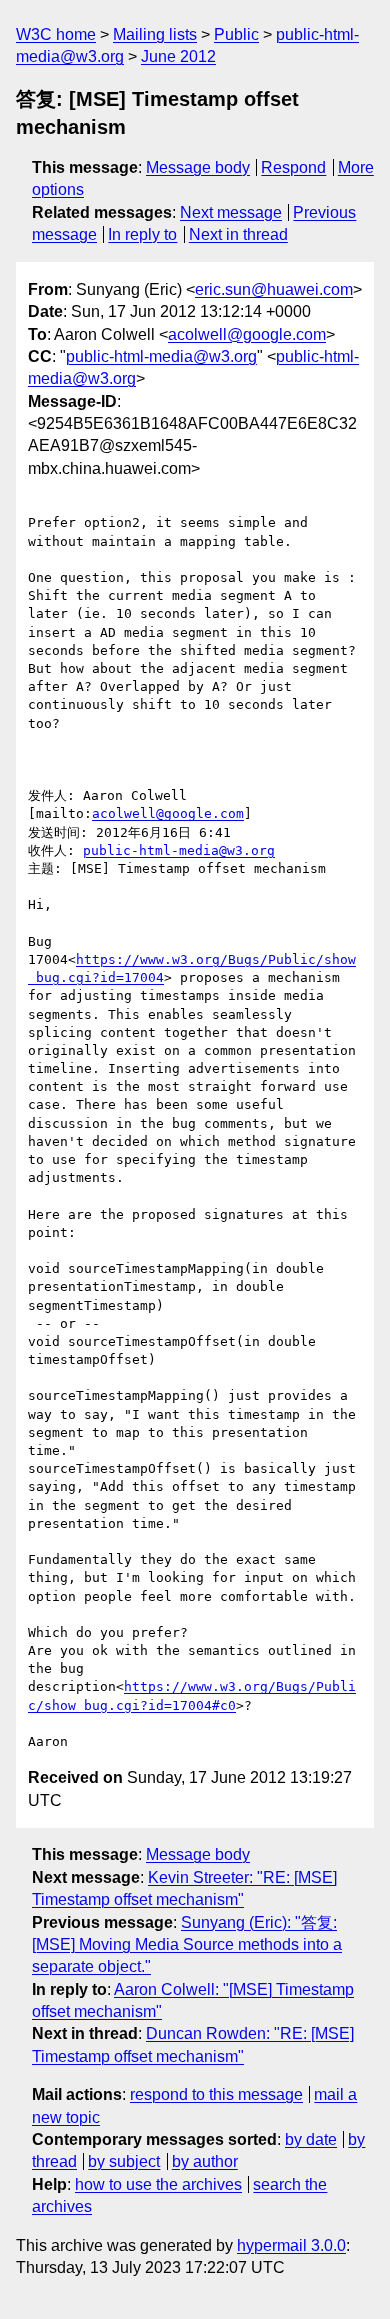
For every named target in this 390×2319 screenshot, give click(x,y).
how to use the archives (158, 2184)
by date (311, 2139)
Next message (231, 212)
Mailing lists (155, 34)
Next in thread (238, 234)
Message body (198, 167)
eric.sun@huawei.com (274, 289)
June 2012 (178, 56)
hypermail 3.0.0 (291, 2245)
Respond (293, 167)
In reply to (142, 234)
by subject (124, 2161)
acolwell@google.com (247, 334)
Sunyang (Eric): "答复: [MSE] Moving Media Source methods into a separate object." (187, 1945)
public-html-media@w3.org (161, 356)
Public (236, 34)
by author (205, 2161)
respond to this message (216, 2094)
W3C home (56, 34)
